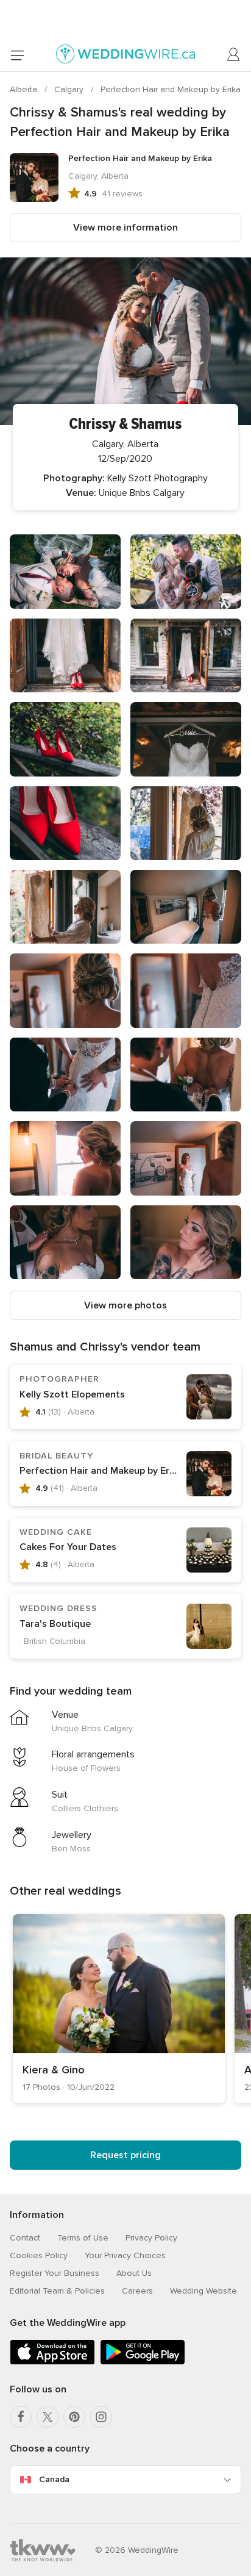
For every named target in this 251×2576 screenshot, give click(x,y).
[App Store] (52, 2362)
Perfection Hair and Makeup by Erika (171, 89)
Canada (54, 2479)
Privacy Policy (151, 2238)
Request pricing (125, 2155)
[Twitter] (48, 2417)
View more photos (125, 1305)
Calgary (70, 89)
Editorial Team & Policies (57, 2291)
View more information (125, 228)
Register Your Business (55, 2273)
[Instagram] (101, 2417)
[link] (119, 2009)
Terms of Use (83, 2238)
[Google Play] (143, 2362)
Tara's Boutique (55, 1624)
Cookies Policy (39, 2255)
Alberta (25, 89)
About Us (134, 2273)
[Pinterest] (74, 2417)
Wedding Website (203, 2291)
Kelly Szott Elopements (72, 1394)
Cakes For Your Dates (68, 1547)
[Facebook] (21, 2417)
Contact (25, 2238)
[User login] (234, 55)
